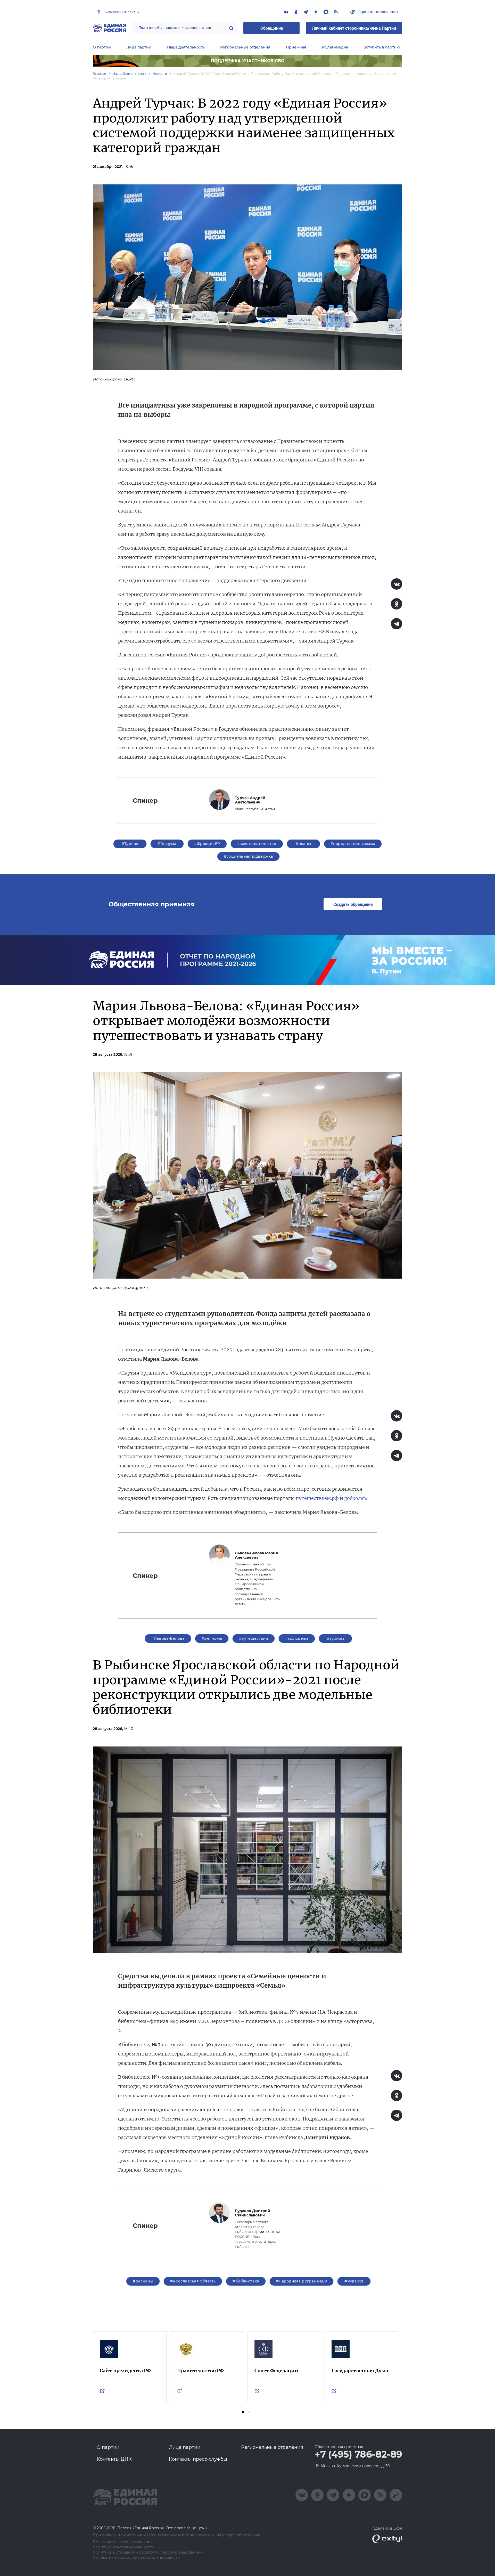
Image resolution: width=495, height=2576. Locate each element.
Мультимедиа (335, 47)
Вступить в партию (382, 47)
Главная (100, 74)
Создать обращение (353, 904)
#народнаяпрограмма (353, 844)
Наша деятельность (186, 47)
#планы (303, 844)
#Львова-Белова (168, 1638)
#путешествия (254, 1638)
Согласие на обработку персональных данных (137, 2558)
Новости (160, 74)
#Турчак (130, 844)
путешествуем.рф (317, 1498)
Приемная (296, 47)
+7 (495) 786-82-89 (358, 2455)
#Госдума (167, 844)
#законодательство (257, 844)
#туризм (336, 1638)
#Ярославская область (193, 2281)
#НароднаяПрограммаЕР (302, 2281)
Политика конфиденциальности (124, 2547)
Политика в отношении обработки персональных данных (148, 2552)
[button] (243, 2412)
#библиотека (246, 2281)
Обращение (272, 28)
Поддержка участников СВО (248, 61)
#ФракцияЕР (207, 844)
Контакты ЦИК (114, 2459)
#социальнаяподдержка (248, 856)
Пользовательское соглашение (123, 2542)
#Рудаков (354, 2281)
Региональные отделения (245, 47)
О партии (102, 47)
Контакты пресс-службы (198, 2459)
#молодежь (297, 1638)
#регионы (212, 1638)
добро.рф (355, 1498)
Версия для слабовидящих (378, 12)
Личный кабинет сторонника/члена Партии (354, 28)
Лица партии (139, 47)
